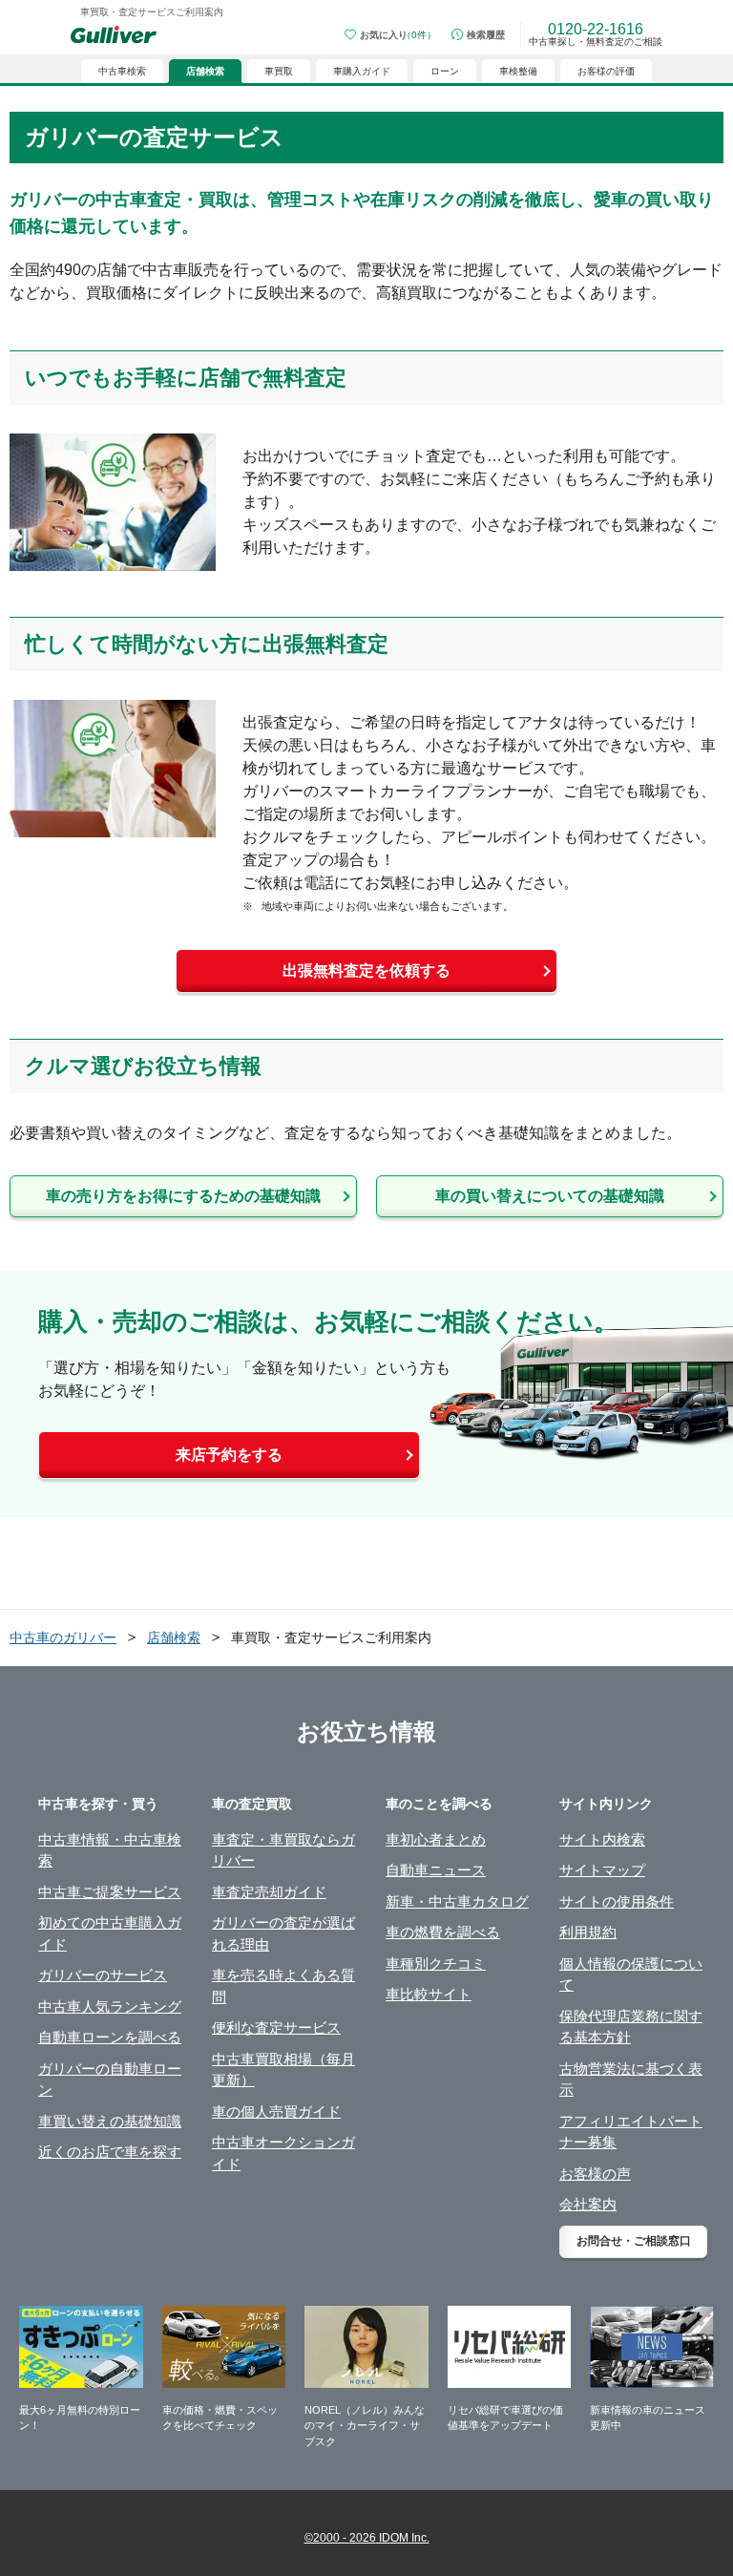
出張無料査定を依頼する (366, 971)
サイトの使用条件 (617, 1901)
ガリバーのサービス (103, 1975)
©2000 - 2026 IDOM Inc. (367, 2538)
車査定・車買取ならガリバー (283, 1850)
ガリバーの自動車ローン (110, 2080)
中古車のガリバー (63, 1637)
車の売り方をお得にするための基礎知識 (183, 1196)
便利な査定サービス (276, 2027)
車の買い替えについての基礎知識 (550, 1196)
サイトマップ (602, 1870)
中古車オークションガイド (283, 2153)
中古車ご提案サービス (110, 1892)
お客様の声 (595, 2174)
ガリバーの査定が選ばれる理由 (283, 1933)
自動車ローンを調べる (110, 2037)
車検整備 (518, 71)
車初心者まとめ (436, 1839)
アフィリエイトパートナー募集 (631, 2132)
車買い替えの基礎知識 (110, 2121)
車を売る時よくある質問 (283, 1986)
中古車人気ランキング (110, 2006)
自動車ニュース (436, 1870)
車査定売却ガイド (269, 1892)
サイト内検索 (602, 1839)
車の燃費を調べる (443, 1932)
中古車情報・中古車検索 (110, 1850)
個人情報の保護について (631, 1974)
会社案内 (588, 2204)
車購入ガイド (362, 71)
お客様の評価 (606, 71)
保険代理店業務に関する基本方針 (631, 2027)
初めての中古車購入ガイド (110, 1933)
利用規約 (588, 1932)
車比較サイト (429, 1994)
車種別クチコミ (436, 1964)
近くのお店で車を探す (110, 2152)
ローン (445, 71)
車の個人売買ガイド (276, 2111)
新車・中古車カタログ (457, 1901)
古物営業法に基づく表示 (631, 2080)
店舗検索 (174, 1637)
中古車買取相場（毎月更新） (283, 2070)
